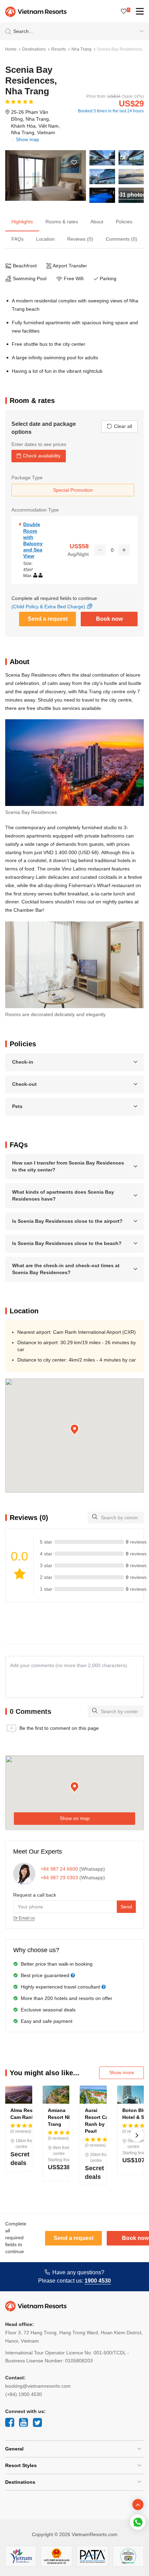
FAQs (17, 239)
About (97, 222)
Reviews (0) (80, 239)
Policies (124, 222)
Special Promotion (73, 490)
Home (11, 49)
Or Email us (24, 1918)
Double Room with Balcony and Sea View (33, 540)
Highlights (22, 222)
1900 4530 (98, 2281)
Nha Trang (81, 49)
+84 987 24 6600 (59, 1869)
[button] (74, 1430)
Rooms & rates (62, 222)
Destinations (34, 49)
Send (126, 1907)
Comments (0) (121, 239)
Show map (28, 139)
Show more (122, 2072)
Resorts (59, 49)
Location (45, 239)
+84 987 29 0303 (59, 1878)
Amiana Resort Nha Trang (61, 2117)
